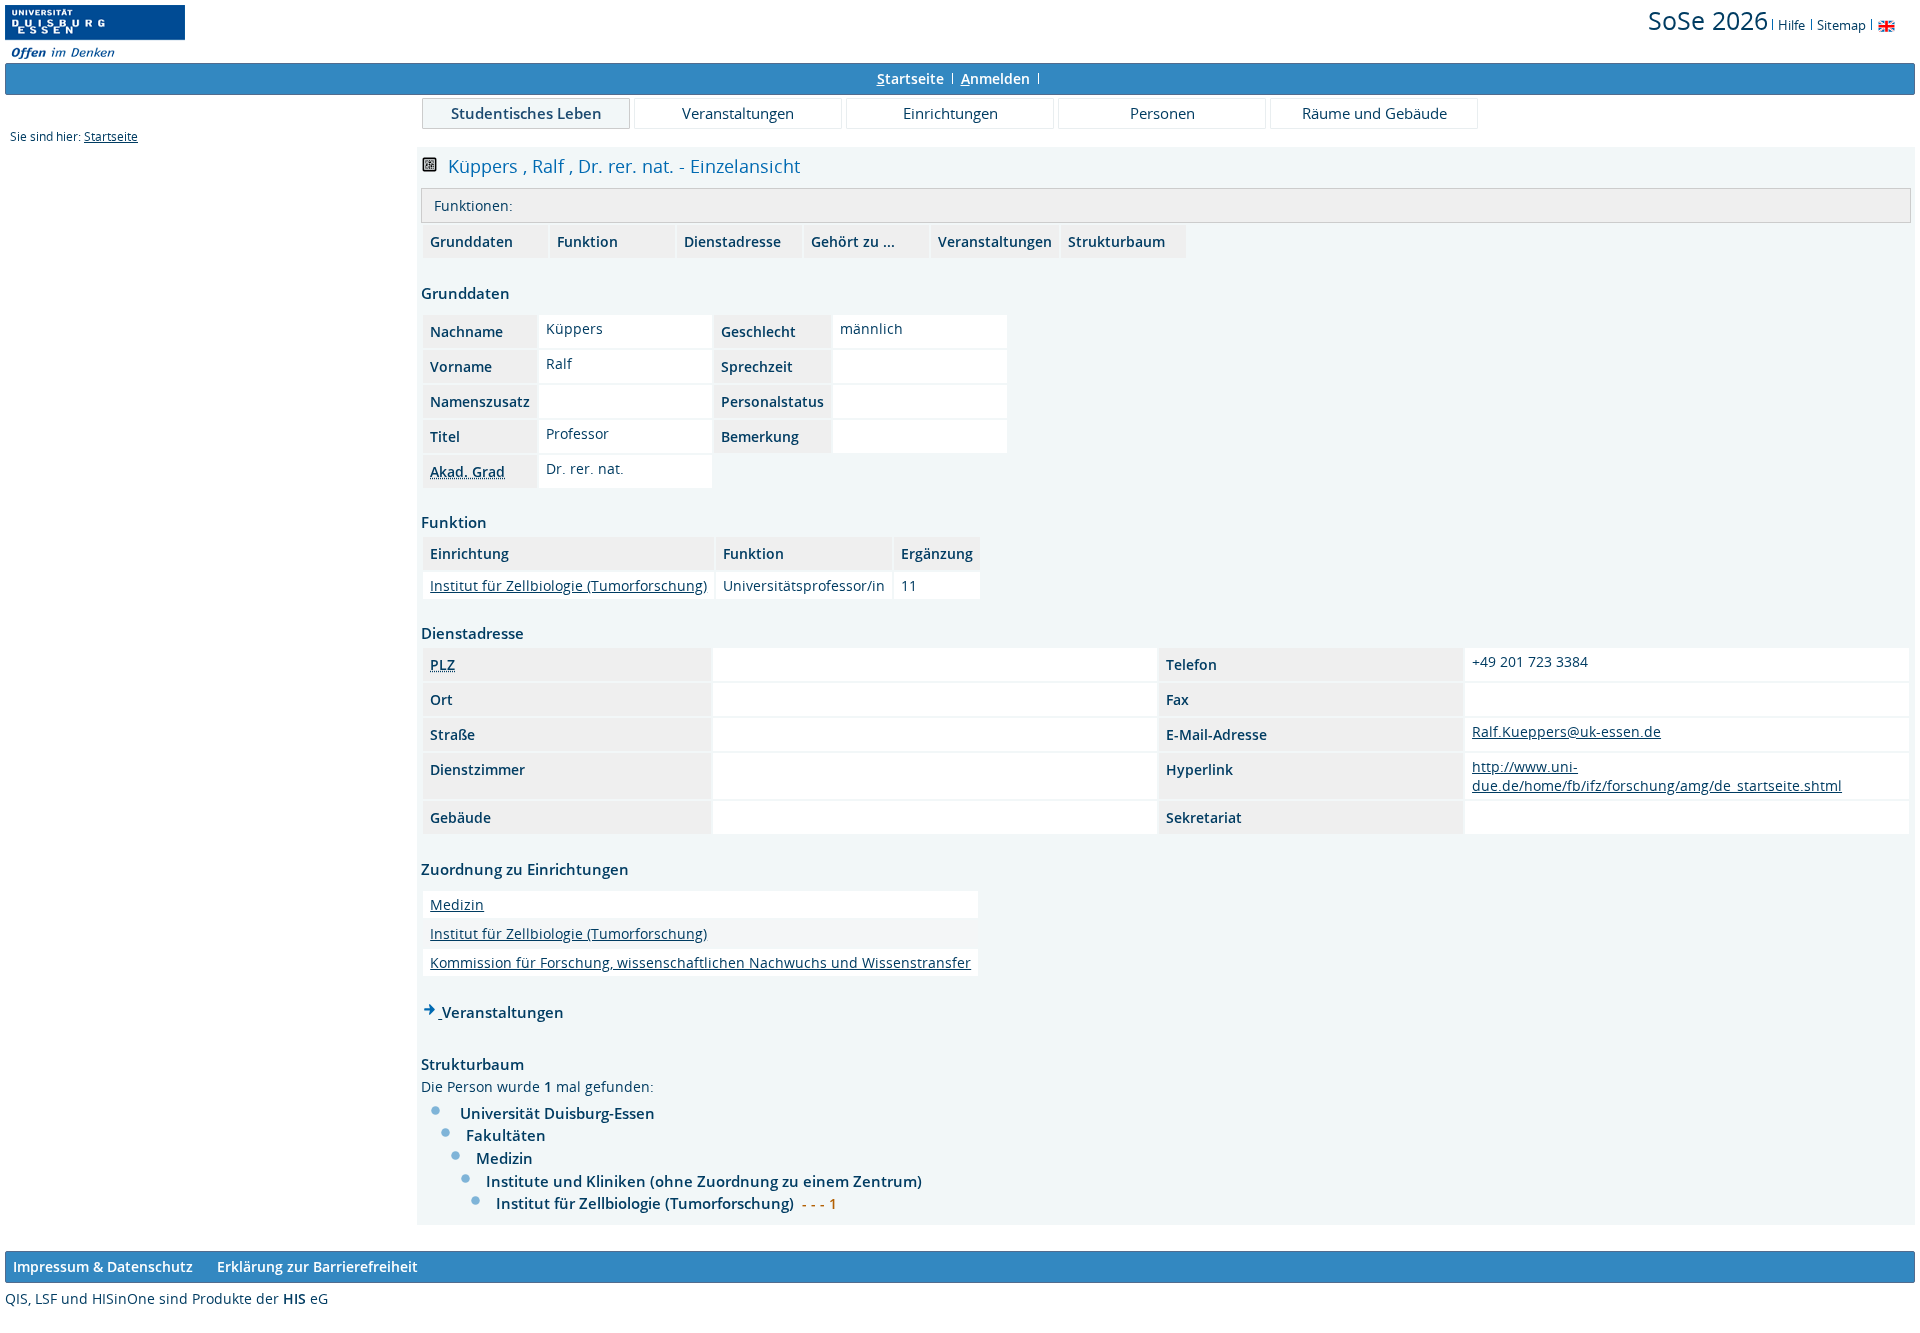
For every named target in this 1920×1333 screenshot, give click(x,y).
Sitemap (1841, 25)
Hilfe (1791, 25)
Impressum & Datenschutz (103, 1266)
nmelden (995, 78)
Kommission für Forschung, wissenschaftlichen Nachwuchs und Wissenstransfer (700, 962)
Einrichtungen (950, 113)
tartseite (910, 78)
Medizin (457, 904)
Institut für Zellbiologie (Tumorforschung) (568, 585)
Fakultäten (506, 1135)
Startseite (111, 136)
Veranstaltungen (738, 113)
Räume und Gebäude (1374, 113)
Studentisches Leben (526, 113)
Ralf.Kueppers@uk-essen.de (1566, 731)
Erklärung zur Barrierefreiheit (317, 1266)
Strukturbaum (1116, 241)
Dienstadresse (732, 241)
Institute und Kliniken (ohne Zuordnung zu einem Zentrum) (704, 1181)
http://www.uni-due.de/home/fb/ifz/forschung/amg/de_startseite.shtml (1657, 776)
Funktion (587, 241)
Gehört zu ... (853, 241)
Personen (1162, 113)
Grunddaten (471, 241)
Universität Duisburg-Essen (557, 1113)
